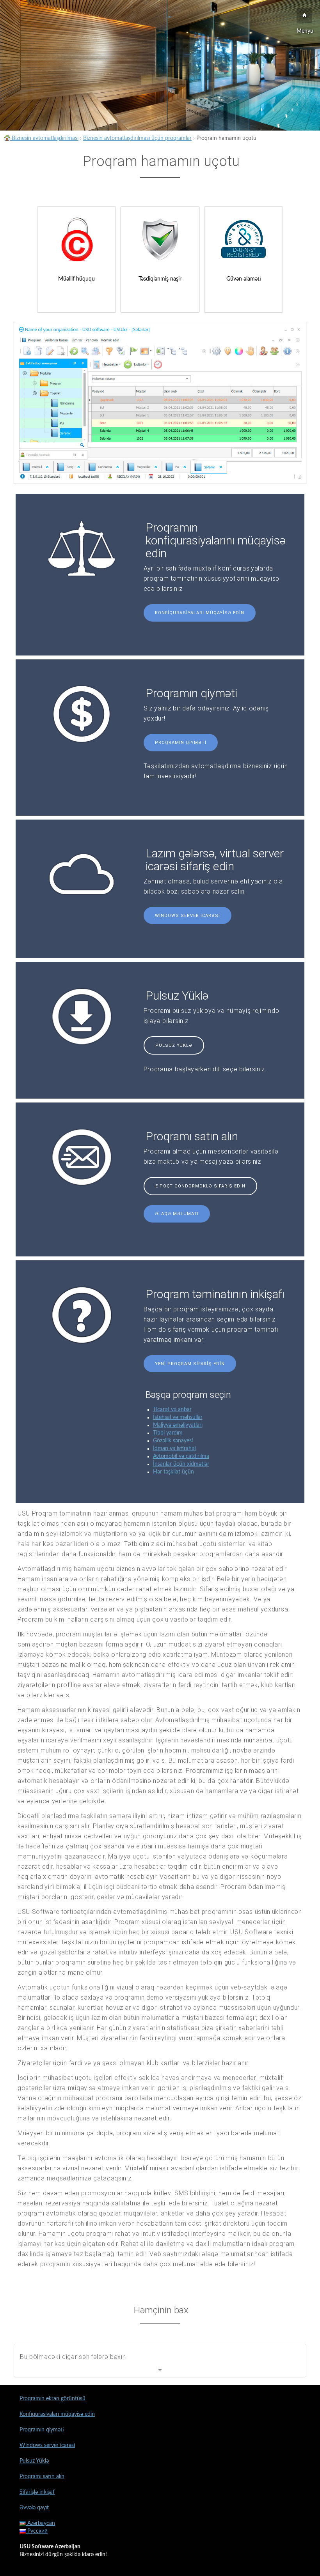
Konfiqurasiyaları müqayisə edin (200, 613)
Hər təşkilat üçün (173, 1472)
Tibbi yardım (168, 1433)
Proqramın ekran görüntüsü (52, 2399)
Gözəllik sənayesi (173, 1441)
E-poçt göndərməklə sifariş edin (200, 1186)
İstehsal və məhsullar (178, 1417)
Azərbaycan (40, 2523)
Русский (37, 2531)
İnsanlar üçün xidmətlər (181, 1464)
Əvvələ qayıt (34, 2508)
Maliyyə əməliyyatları (178, 1425)
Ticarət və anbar (172, 1410)
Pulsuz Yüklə (174, 1045)
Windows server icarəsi (188, 916)
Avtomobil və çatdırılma (181, 1456)
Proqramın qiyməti (181, 743)
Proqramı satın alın (42, 2477)
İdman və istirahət (175, 1449)
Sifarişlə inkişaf (37, 2492)
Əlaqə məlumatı (177, 1214)
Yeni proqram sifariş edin (190, 1364)
